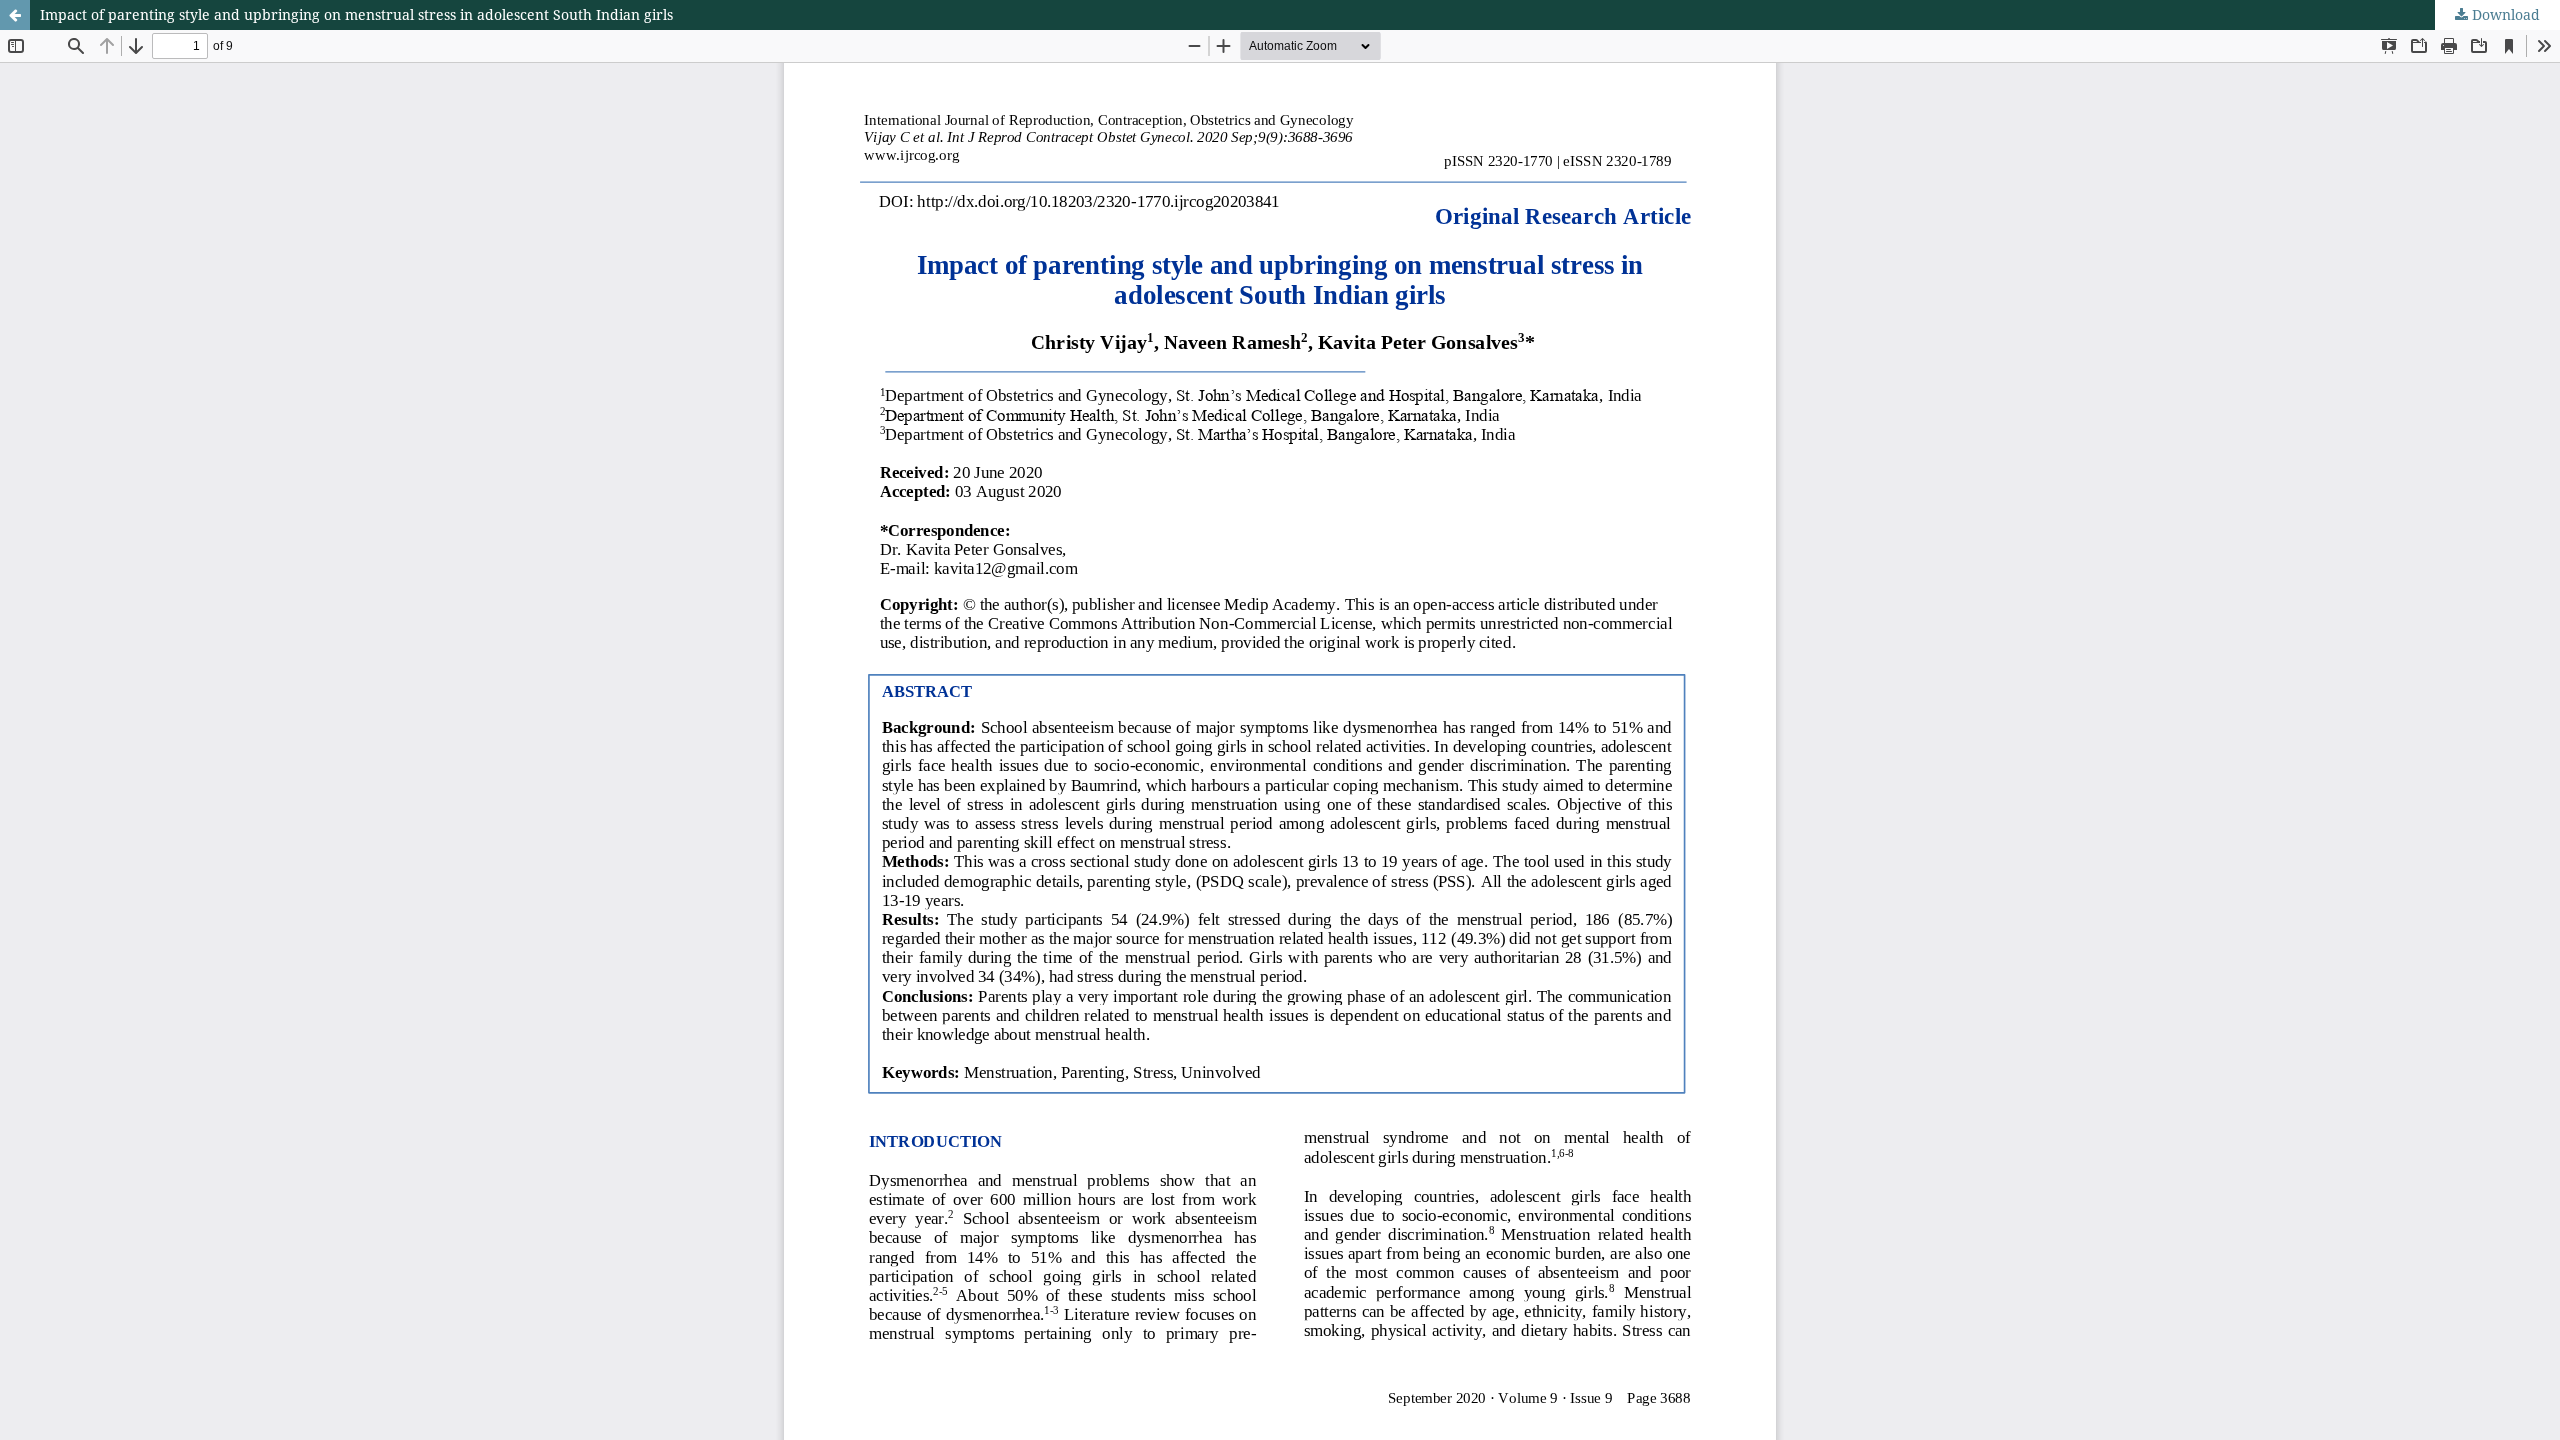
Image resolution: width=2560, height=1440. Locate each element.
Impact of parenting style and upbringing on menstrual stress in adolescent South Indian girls (356, 14)
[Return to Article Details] (15, 15)
